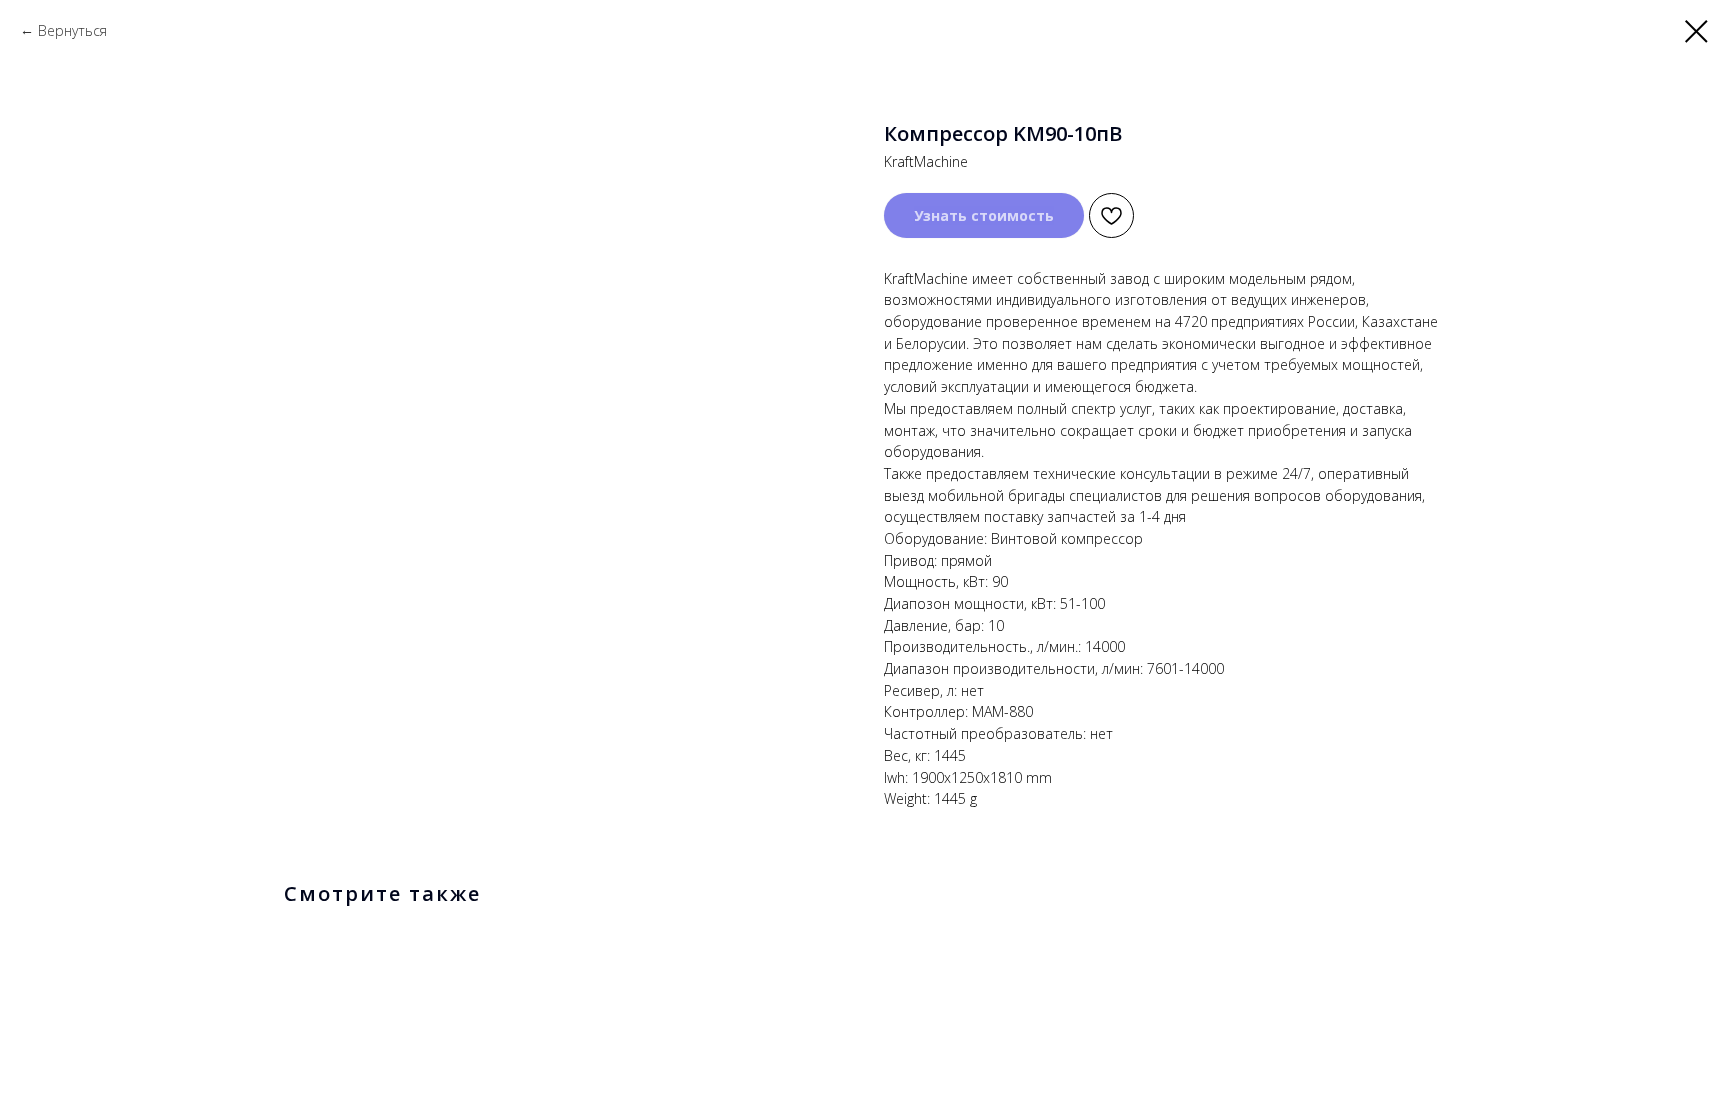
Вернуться (72, 30)
